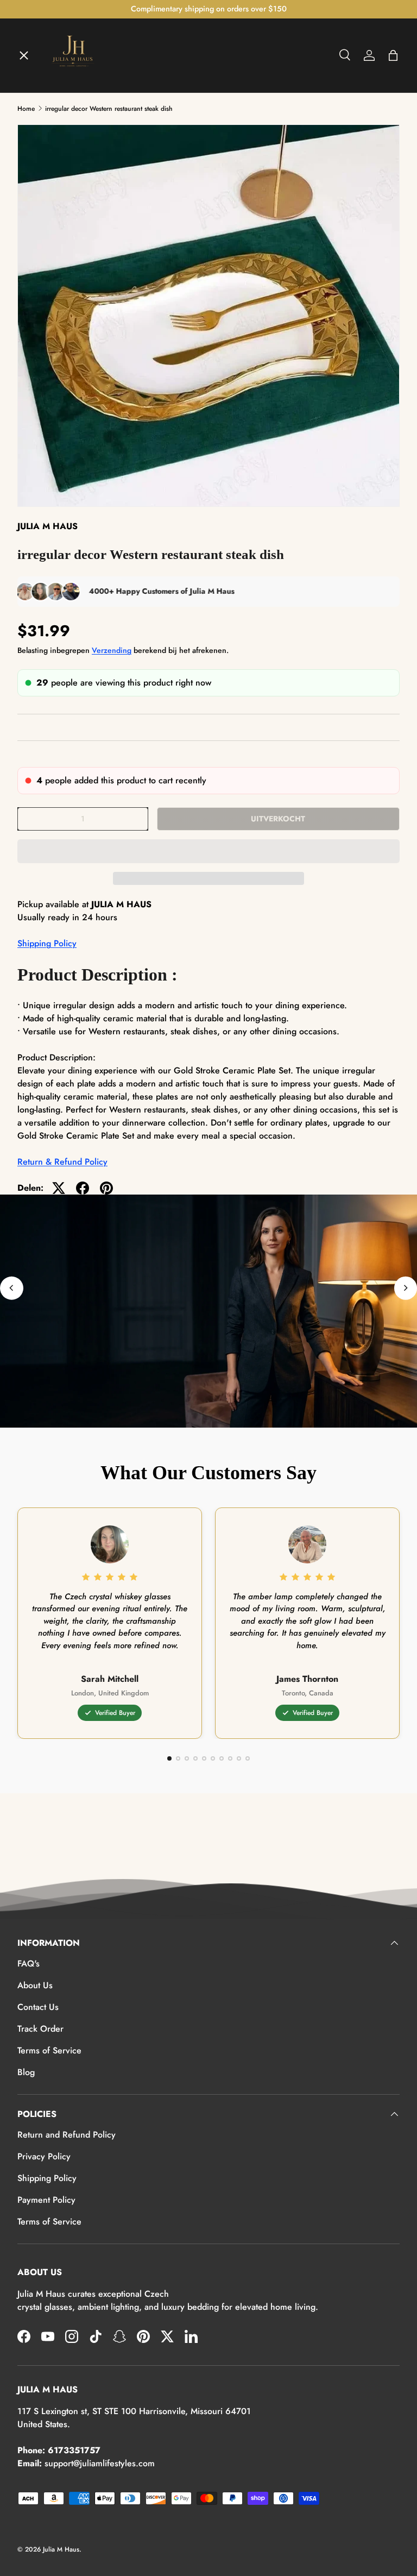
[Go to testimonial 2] (178, 1758)
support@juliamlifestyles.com (100, 2463)
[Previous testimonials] (12, 1288)
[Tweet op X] (59, 1188)
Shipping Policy (47, 943)
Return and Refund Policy (67, 2135)
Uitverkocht (278, 819)
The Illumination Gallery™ (79, 193)
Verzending (112, 650)
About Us (35, 1985)
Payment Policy (46, 2200)
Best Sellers (50, 312)
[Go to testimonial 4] (195, 1758)
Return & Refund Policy (62, 1162)
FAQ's (29, 1964)
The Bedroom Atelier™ (72, 153)
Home (38, 74)
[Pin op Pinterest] (106, 1188)
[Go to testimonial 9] (239, 1758)
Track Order (40, 2029)
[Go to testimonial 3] (187, 1758)
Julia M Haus (61, 2549)
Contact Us (38, 2007)
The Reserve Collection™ (77, 272)
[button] (208, 851)
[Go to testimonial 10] (248, 1758)
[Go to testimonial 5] (204, 1758)
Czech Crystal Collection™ (79, 233)
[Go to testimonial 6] (213, 1758)
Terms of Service (49, 2050)
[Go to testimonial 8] (230, 1758)
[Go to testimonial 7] (222, 1758)
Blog (26, 2072)
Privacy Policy (44, 2156)
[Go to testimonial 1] (169, 1758)
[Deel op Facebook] (83, 1188)
